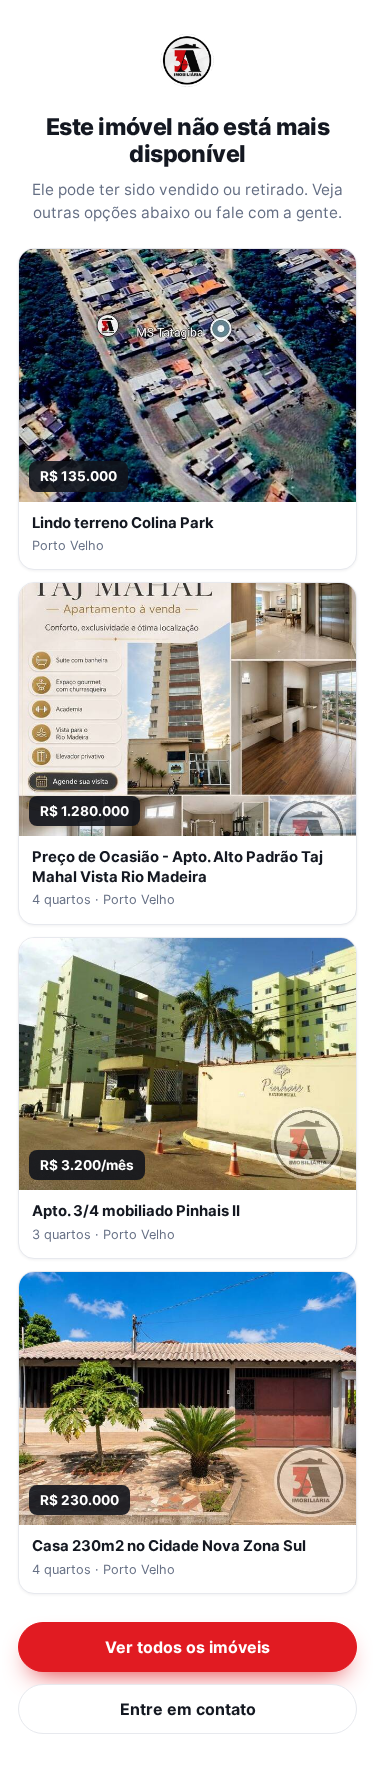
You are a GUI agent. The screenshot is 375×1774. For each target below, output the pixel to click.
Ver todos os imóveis (187, 1647)
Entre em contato (188, 1709)
